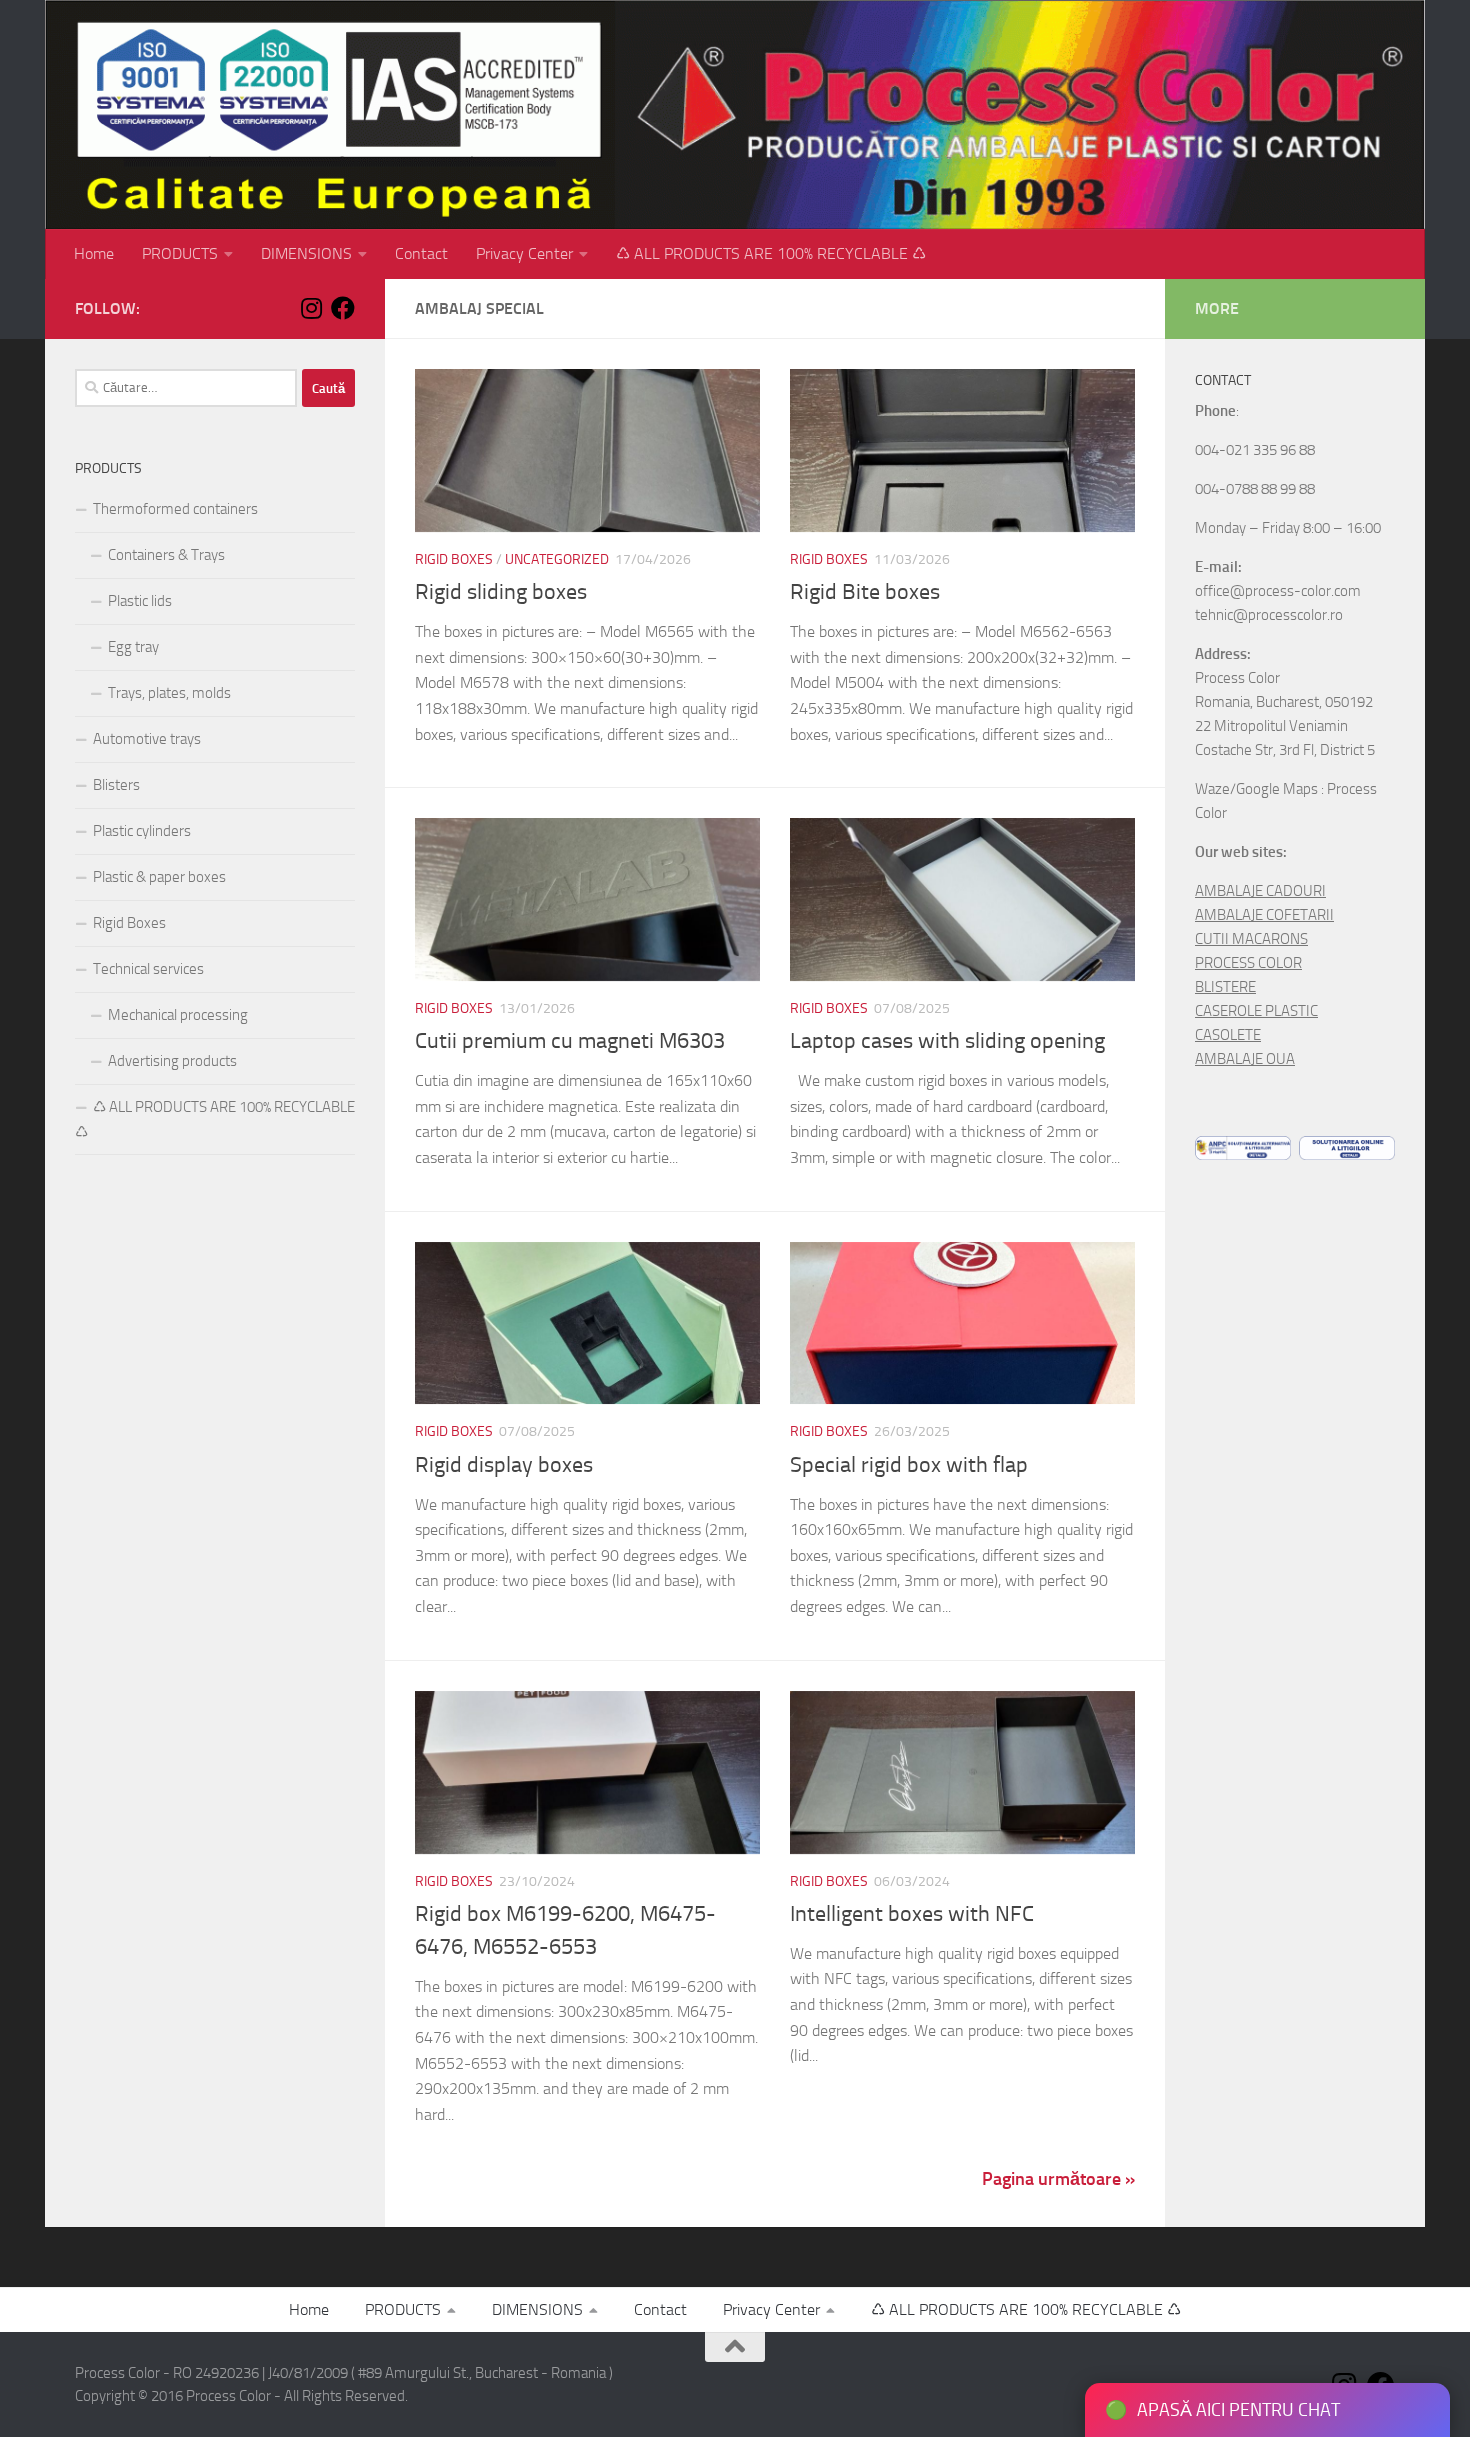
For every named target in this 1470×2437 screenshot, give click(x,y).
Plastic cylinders (142, 831)
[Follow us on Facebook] (343, 308)
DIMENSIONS (306, 253)
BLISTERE (1225, 987)
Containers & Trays (166, 555)
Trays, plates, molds (169, 693)
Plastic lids (140, 601)
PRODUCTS (180, 253)
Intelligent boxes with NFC (912, 1914)
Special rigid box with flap (909, 1465)
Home (94, 253)
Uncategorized (557, 559)
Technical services (148, 969)
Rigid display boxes (504, 1465)
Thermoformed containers (175, 509)
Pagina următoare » (1058, 2179)
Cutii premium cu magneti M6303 (570, 1041)
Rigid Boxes (454, 559)
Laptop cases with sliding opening (947, 1041)
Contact (421, 253)
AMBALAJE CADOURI (1260, 891)
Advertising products (172, 1061)
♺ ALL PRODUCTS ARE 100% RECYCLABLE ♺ (771, 253)
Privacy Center (524, 253)
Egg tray (133, 647)
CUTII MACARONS (1251, 939)
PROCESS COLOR (1248, 963)
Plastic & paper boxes (159, 877)
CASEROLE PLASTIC (1256, 1011)
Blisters (116, 785)
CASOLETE (1228, 1035)
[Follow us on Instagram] (311, 308)
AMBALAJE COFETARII (1264, 915)
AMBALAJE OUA (1245, 1059)
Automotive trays (147, 739)
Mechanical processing (178, 1015)
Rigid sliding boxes (501, 592)
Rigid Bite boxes (865, 592)
